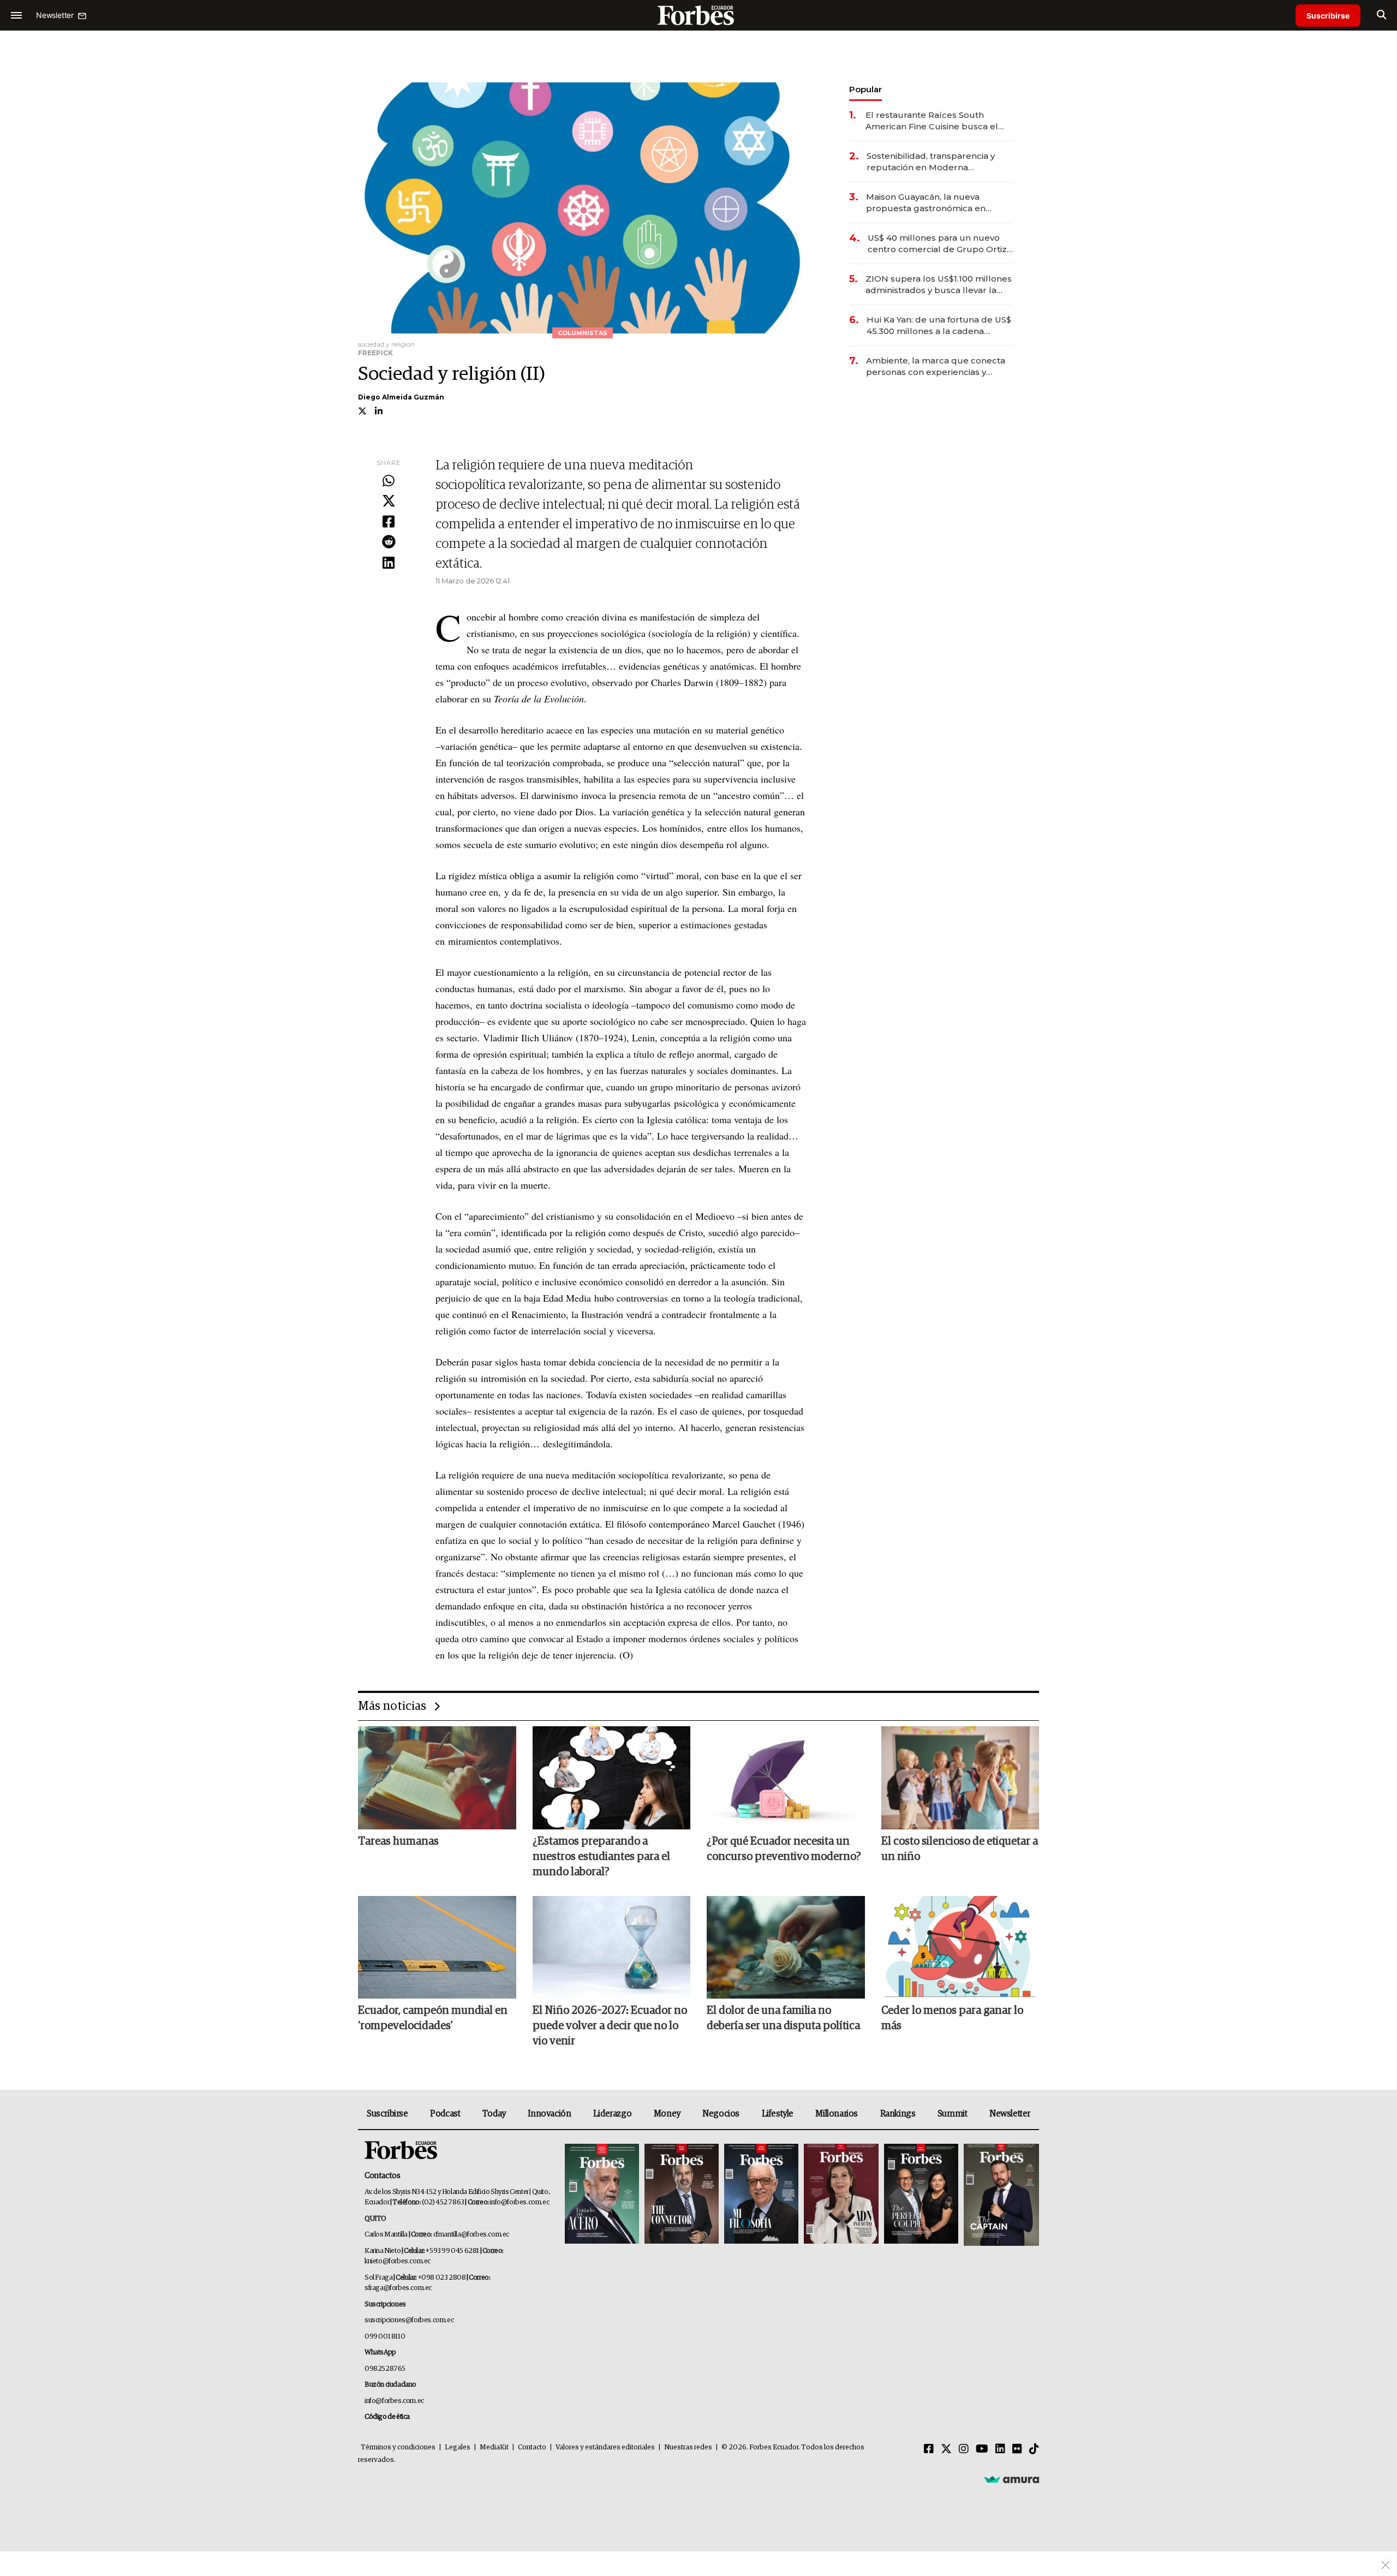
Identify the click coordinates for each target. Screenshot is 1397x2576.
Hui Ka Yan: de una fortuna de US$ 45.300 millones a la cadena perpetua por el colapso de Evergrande (939, 326)
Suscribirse (1328, 16)
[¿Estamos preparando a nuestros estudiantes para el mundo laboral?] (612, 1778)
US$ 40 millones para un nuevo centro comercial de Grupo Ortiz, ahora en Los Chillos (938, 244)
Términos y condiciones (398, 2447)
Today (494, 2114)
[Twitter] (389, 502)
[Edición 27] (921, 2195)
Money (667, 2114)
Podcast (445, 2114)
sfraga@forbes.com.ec (398, 2288)
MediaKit (494, 2447)
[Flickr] (1017, 2449)
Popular (865, 89)
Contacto (532, 2447)
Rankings (898, 2114)
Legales (458, 2447)
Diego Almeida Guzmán (401, 397)
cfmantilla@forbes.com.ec (471, 2235)
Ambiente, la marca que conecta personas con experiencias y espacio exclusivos (936, 366)
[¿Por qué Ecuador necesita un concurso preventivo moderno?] (786, 1778)
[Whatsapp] (389, 481)
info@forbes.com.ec (519, 2202)
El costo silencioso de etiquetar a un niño (960, 1849)
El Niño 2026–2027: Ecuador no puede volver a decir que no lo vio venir (610, 2026)
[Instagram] (964, 2449)
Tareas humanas (398, 1841)
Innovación (549, 2114)
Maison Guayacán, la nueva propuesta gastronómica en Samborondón (926, 203)
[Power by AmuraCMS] (1012, 2479)
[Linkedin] (389, 563)
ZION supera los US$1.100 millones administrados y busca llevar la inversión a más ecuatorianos (939, 285)
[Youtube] (982, 2449)
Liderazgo (612, 2114)
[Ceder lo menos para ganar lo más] (960, 1947)
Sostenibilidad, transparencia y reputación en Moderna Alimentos (931, 162)
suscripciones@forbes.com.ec (409, 2320)
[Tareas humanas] (437, 1778)
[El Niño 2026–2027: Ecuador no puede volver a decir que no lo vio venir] (612, 1947)
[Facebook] (389, 522)
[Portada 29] (761, 2195)
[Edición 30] (682, 2195)
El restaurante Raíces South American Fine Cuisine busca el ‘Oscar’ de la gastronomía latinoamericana (932, 121)
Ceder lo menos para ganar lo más (952, 2018)
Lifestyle (778, 2114)
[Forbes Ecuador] (698, 15)
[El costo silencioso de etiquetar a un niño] (960, 1778)
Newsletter (1010, 2114)
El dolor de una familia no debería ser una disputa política (783, 2018)
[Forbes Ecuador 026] (1000, 2195)
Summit (953, 2114)
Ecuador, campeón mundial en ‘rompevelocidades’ (433, 2018)
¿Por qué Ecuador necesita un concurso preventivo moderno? (784, 1849)
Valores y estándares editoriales (605, 2447)
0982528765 (385, 2369)
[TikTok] (1034, 2449)
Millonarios (837, 2114)
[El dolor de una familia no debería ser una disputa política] (786, 1947)
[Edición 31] (602, 2195)
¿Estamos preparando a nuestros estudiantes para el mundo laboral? (601, 1857)
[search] (1381, 15)
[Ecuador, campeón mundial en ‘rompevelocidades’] (437, 1947)
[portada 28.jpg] (841, 2195)
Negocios (721, 2114)
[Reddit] (389, 542)
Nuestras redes (688, 2447)
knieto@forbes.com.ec (398, 2261)
